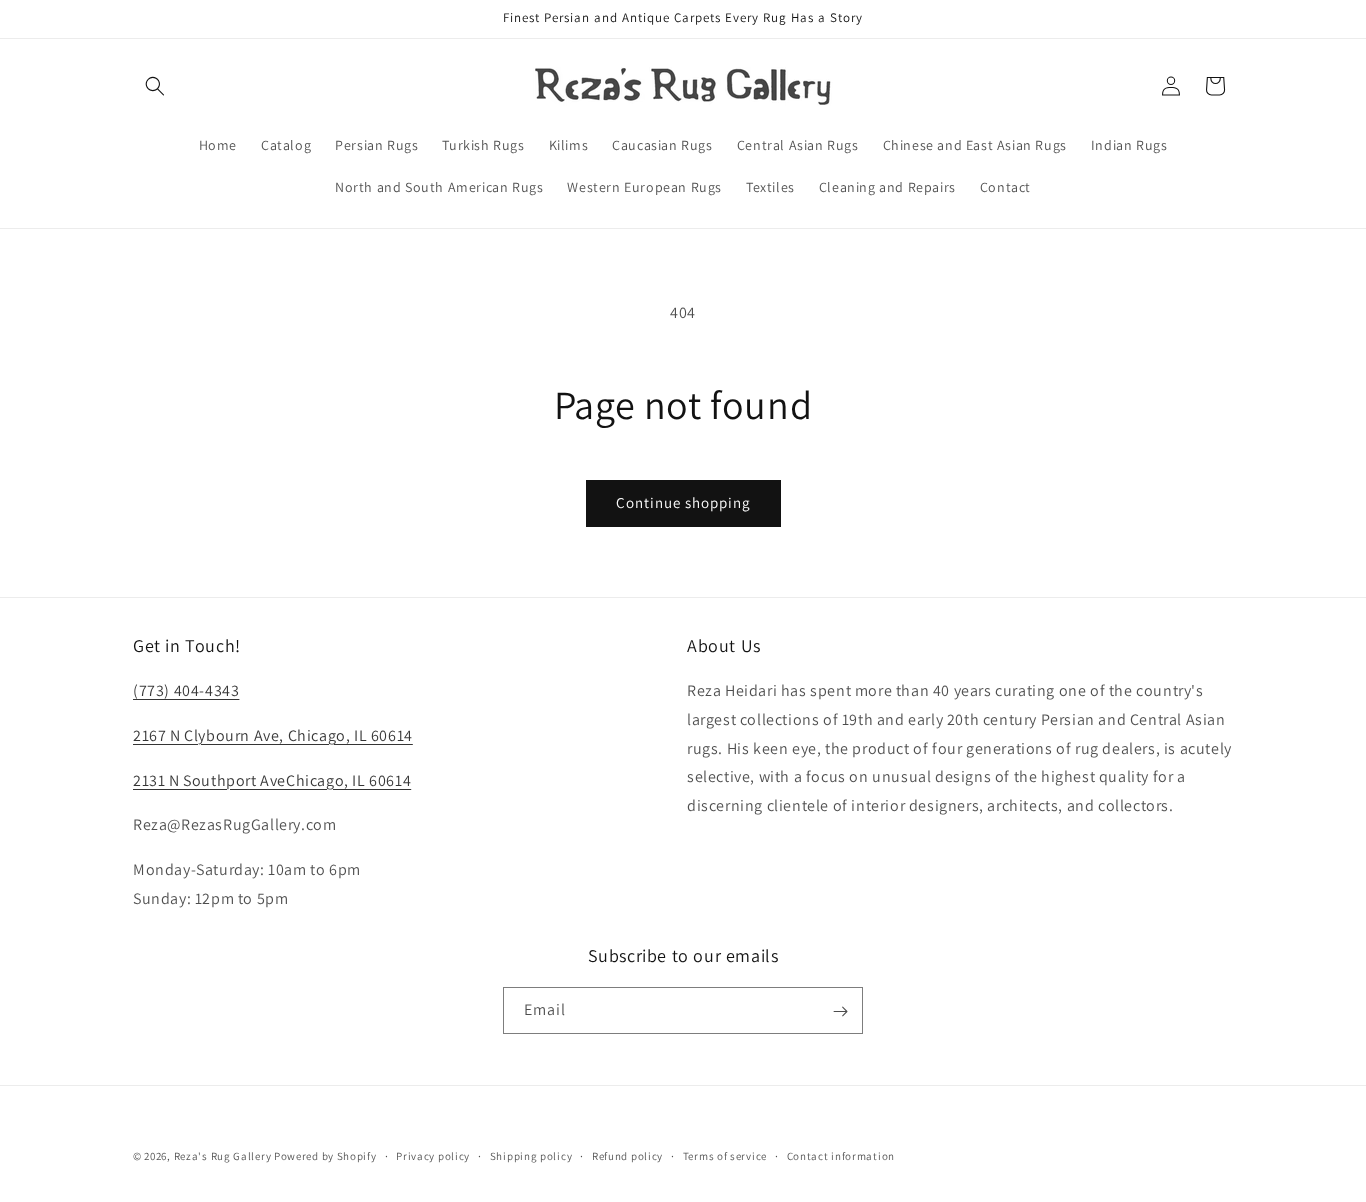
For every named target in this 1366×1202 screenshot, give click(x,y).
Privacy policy (433, 1155)
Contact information (841, 1155)
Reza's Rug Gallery (223, 1156)
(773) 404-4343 (186, 690)
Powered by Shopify (325, 1156)
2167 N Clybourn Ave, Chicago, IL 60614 (273, 735)
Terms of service (725, 1155)
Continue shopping (683, 502)
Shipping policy (531, 1155)
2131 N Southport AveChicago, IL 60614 (272, 780)
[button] (155, 86)
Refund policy (627, 1155)
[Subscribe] (840, 1011)
